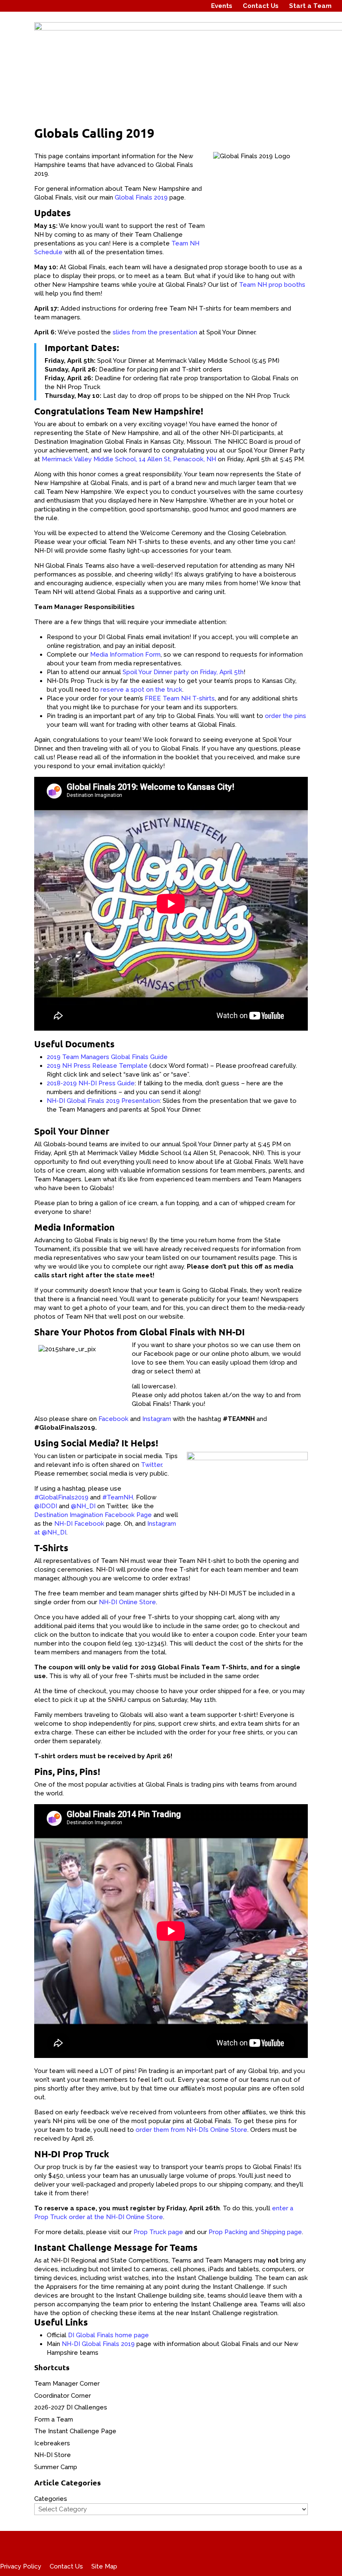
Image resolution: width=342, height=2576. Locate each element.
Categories (51, 2499)
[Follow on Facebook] (163, 6)
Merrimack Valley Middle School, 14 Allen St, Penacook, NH (129, 459)
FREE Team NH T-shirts (180, 698)
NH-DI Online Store (127, 1602)
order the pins (285, 716)
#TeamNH (118, 1497)
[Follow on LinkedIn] (195, 6)
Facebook (114, 1419)
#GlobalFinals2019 (61, 1497)
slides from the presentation (155, 332)
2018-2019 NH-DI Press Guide (91, 1083)
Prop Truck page (158, 2232)
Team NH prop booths (272, 285)
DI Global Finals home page (108, 2335)
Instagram (157, 1419)
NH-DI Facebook (79, 1524)
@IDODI (46, 1506)
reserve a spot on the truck (141, 690)
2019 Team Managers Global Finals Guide (107, 1057)
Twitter (151, 1465)
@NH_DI (83, 1506)
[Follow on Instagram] (179, 6)
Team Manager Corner (67, 2384)
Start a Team (310, 6)
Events (222, 6)
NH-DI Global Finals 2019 (98, 2344)
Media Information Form (125, 655)
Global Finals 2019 (141, 197)
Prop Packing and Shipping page (255, 2232)
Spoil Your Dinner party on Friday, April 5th (183, 672)
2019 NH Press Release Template (97, 1066)
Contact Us (261, 6)
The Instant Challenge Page (75, 2431)
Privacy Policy (21, 2566)
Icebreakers (52, 2443)
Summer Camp (56, 2467)
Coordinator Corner (63, 2396)
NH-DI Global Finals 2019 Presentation (103, 1101)
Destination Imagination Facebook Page (93, 1515)
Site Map (104, 2566)
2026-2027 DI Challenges (71, 2407)
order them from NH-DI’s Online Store (191, 2130)
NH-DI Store (53, 2455)
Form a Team (54, 2419)
